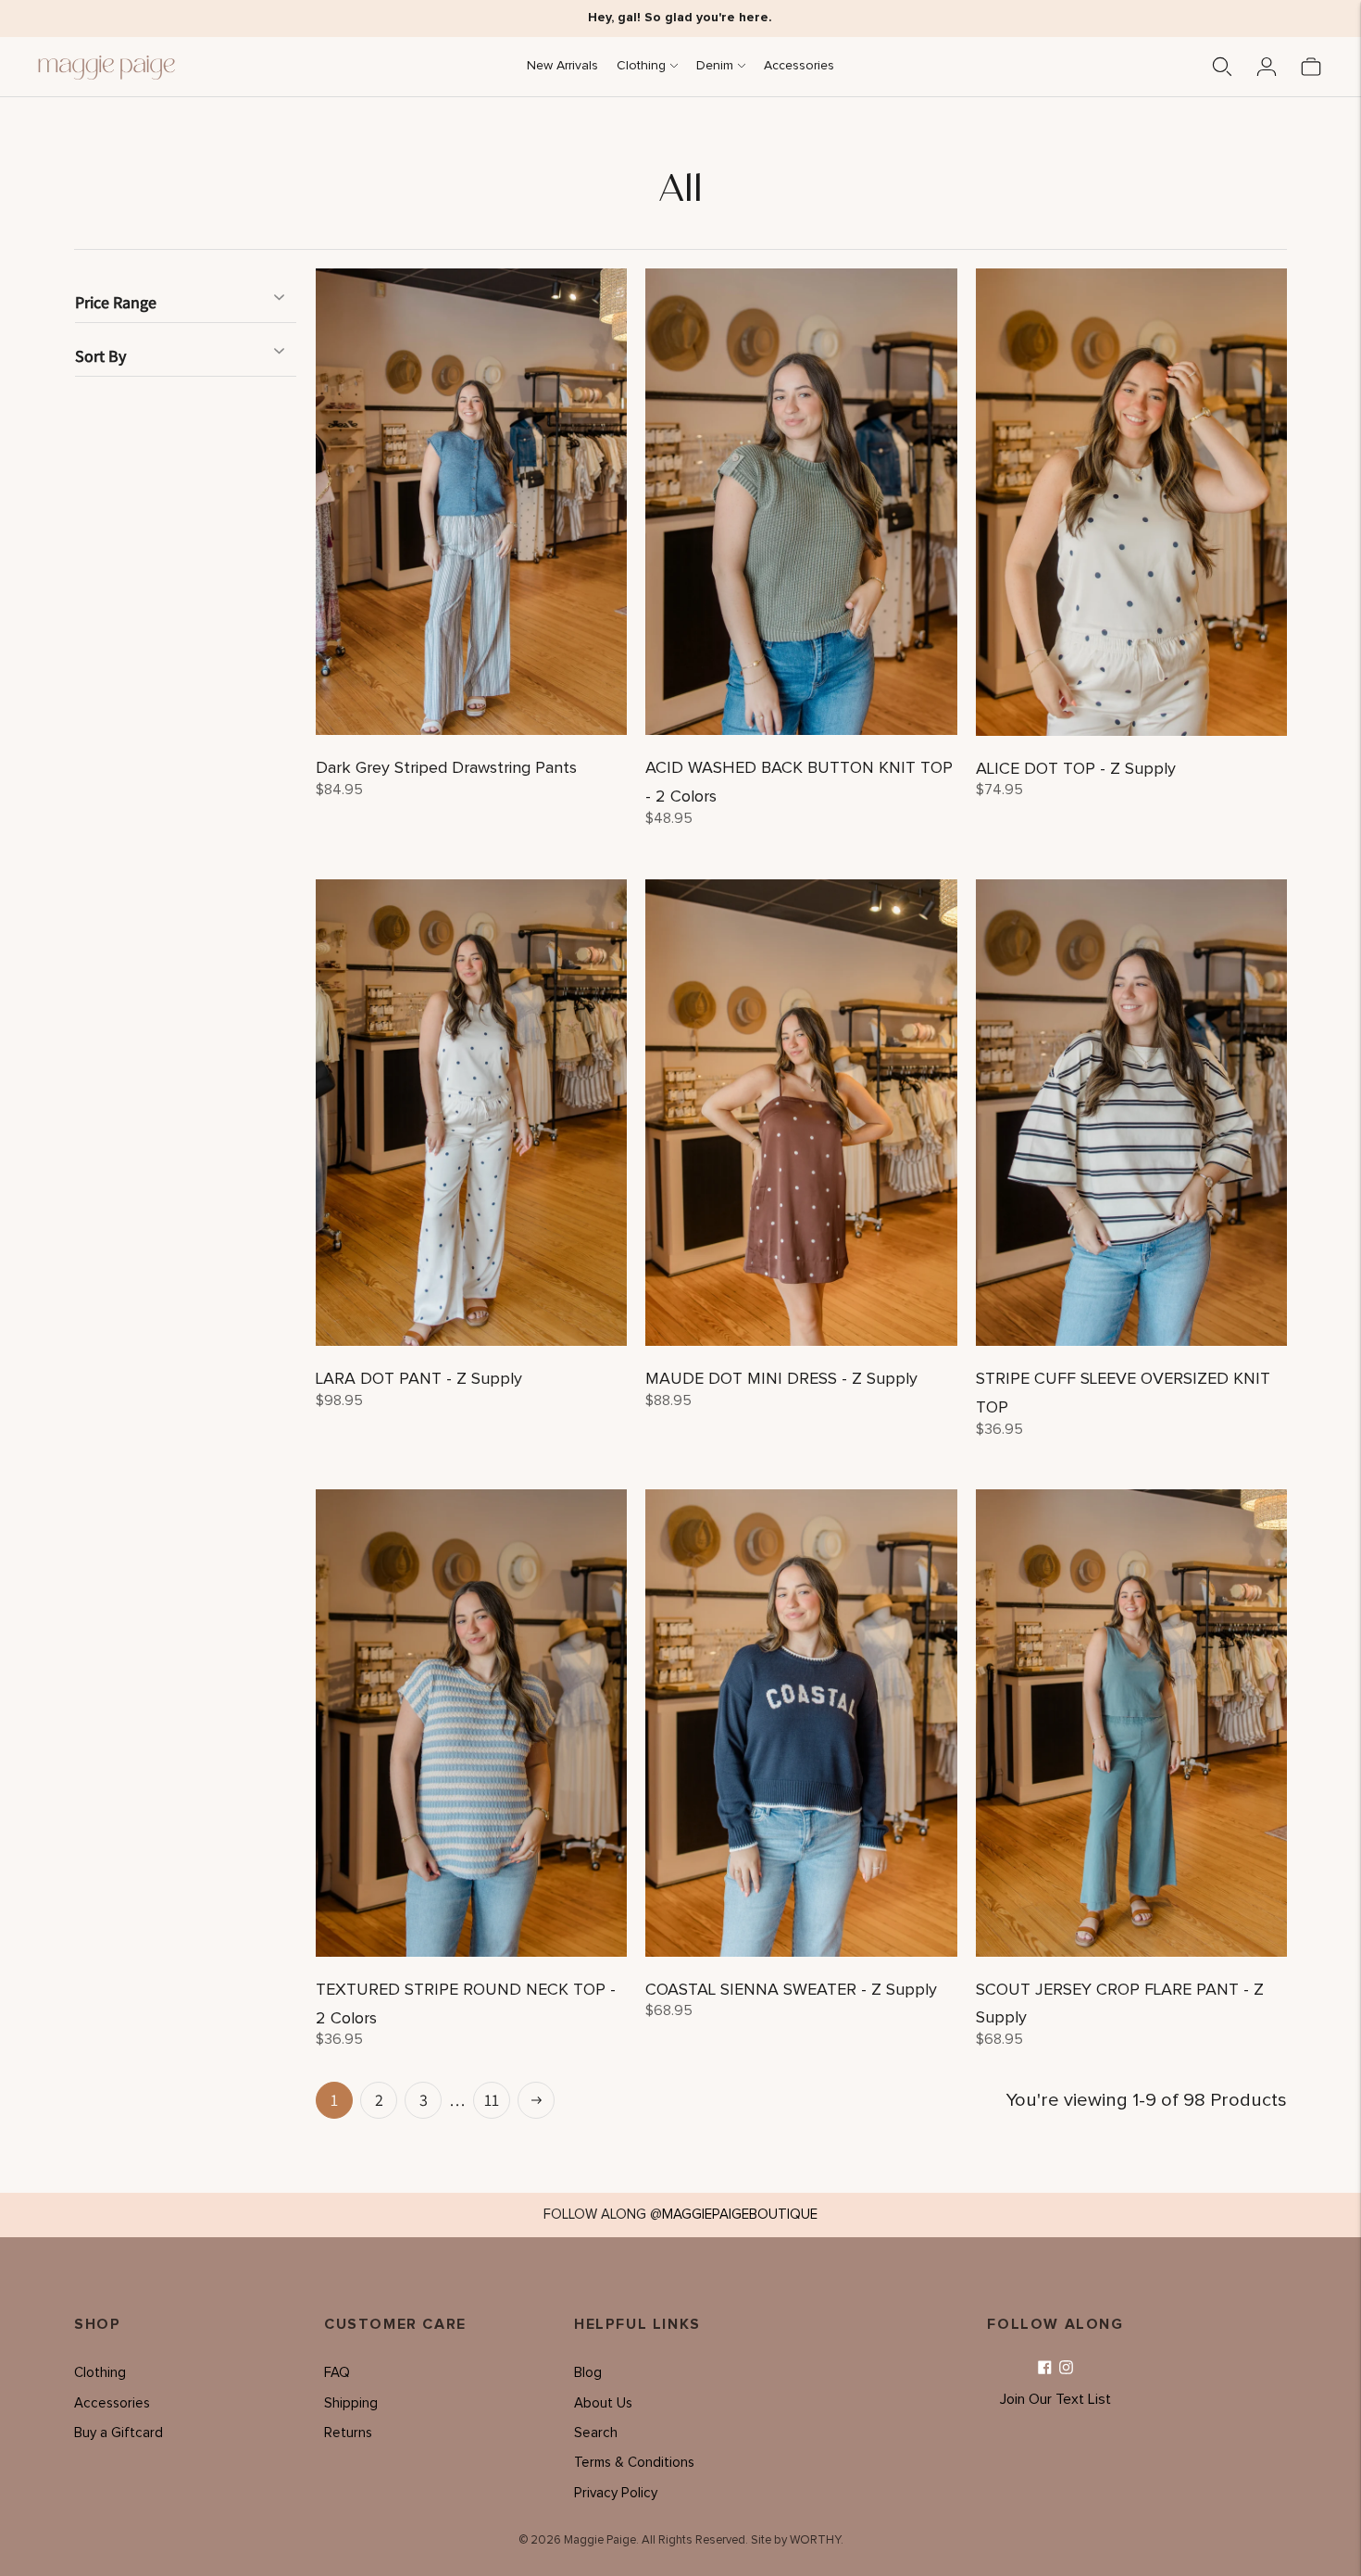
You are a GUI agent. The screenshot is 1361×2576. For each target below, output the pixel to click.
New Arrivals (562, 66)
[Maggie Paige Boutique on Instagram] (1066, 2368)
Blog (588, 2373)
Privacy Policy (616, 2493)
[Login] (1267, 67)
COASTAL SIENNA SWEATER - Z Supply (791, 1990)
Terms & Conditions (634, 2463)
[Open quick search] (1222, 67)
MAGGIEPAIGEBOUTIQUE (740, 2215)
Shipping (351, 2403)
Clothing (641, 66)
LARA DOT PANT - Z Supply (419, 1379)
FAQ (337, 2373)
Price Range (116, 302)
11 (492, 2100)
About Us (603, 2403)
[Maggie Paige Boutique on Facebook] (1045, 2368)
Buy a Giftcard (119, 2433)
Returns (348, 2433)
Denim (715, 66)
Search (596, 2433)
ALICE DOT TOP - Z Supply (1076, 769)
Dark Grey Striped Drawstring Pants (446, 768)
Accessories (799, 66)
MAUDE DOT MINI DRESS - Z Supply (781, 1379)
